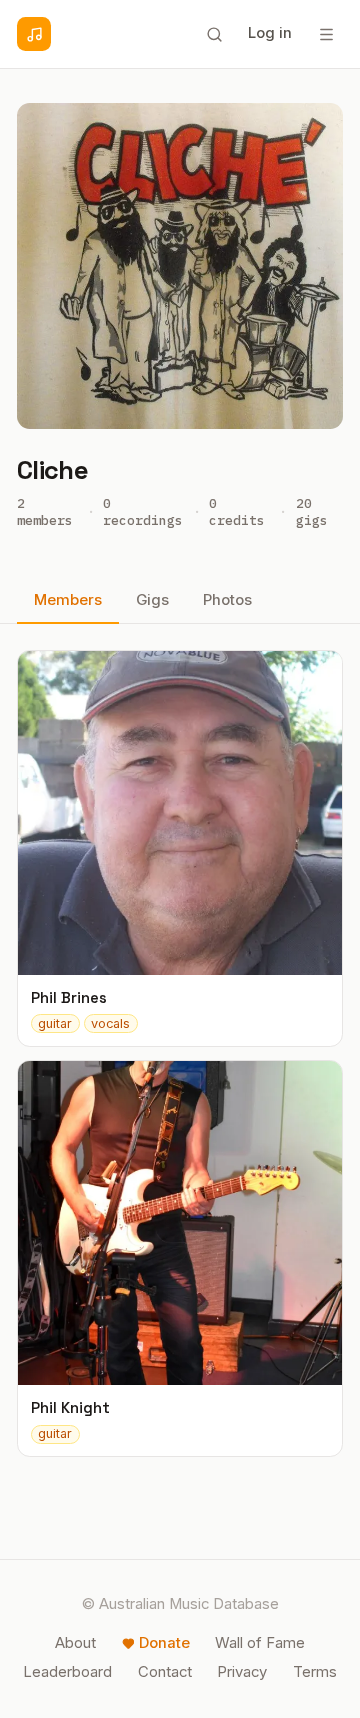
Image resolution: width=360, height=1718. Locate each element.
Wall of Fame (260, 1643)
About (75, 1643)
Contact (165, 1672)
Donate (164, 1643)
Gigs (152, 600)
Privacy (242, 1672)
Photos (227, 600)
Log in (270, 33)
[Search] (214, 34)
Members (68, 600)
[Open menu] (326, 34)
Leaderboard (67, 1672)
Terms (315, 1672)
